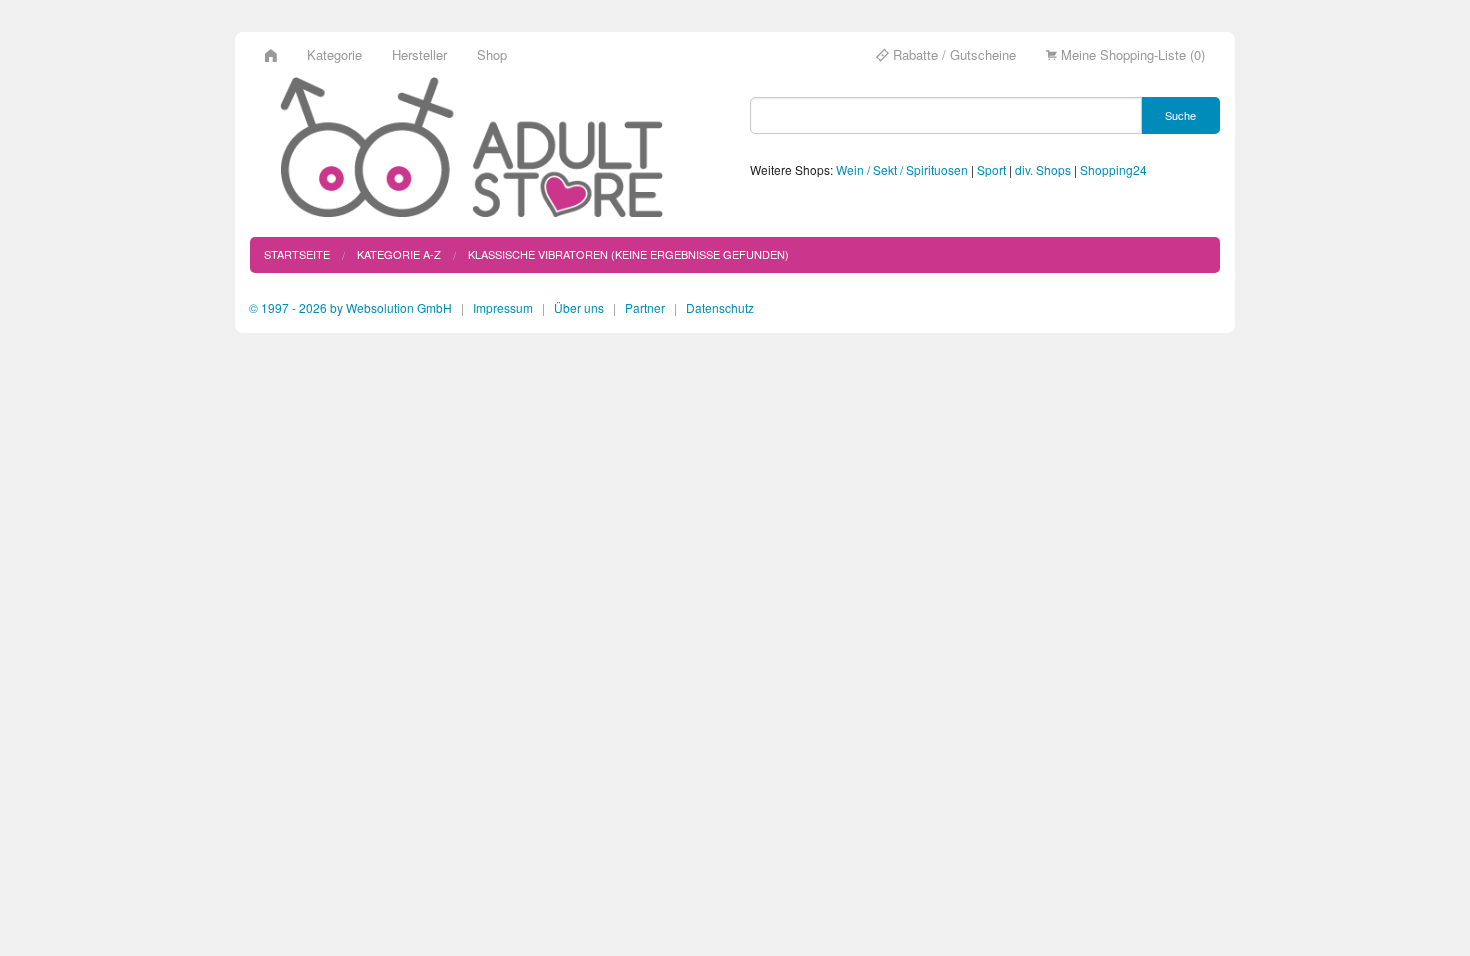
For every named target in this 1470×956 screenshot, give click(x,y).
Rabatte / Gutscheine (952, 54)
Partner (645, 307)
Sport (991, 169)
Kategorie (334, 54)
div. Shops (1043, 169)
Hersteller (419, 54)
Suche (1180, 115)
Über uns (579, 307)
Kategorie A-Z (399, 254)
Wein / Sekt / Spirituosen (902, 169)
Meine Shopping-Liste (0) (1131, 54)
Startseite (297, 254)
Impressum (503, 307)
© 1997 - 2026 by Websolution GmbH (350, 307)
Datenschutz (720, 307)
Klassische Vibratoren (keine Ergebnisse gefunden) (628, 254)
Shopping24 (1113, 169)
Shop (492, 54)
